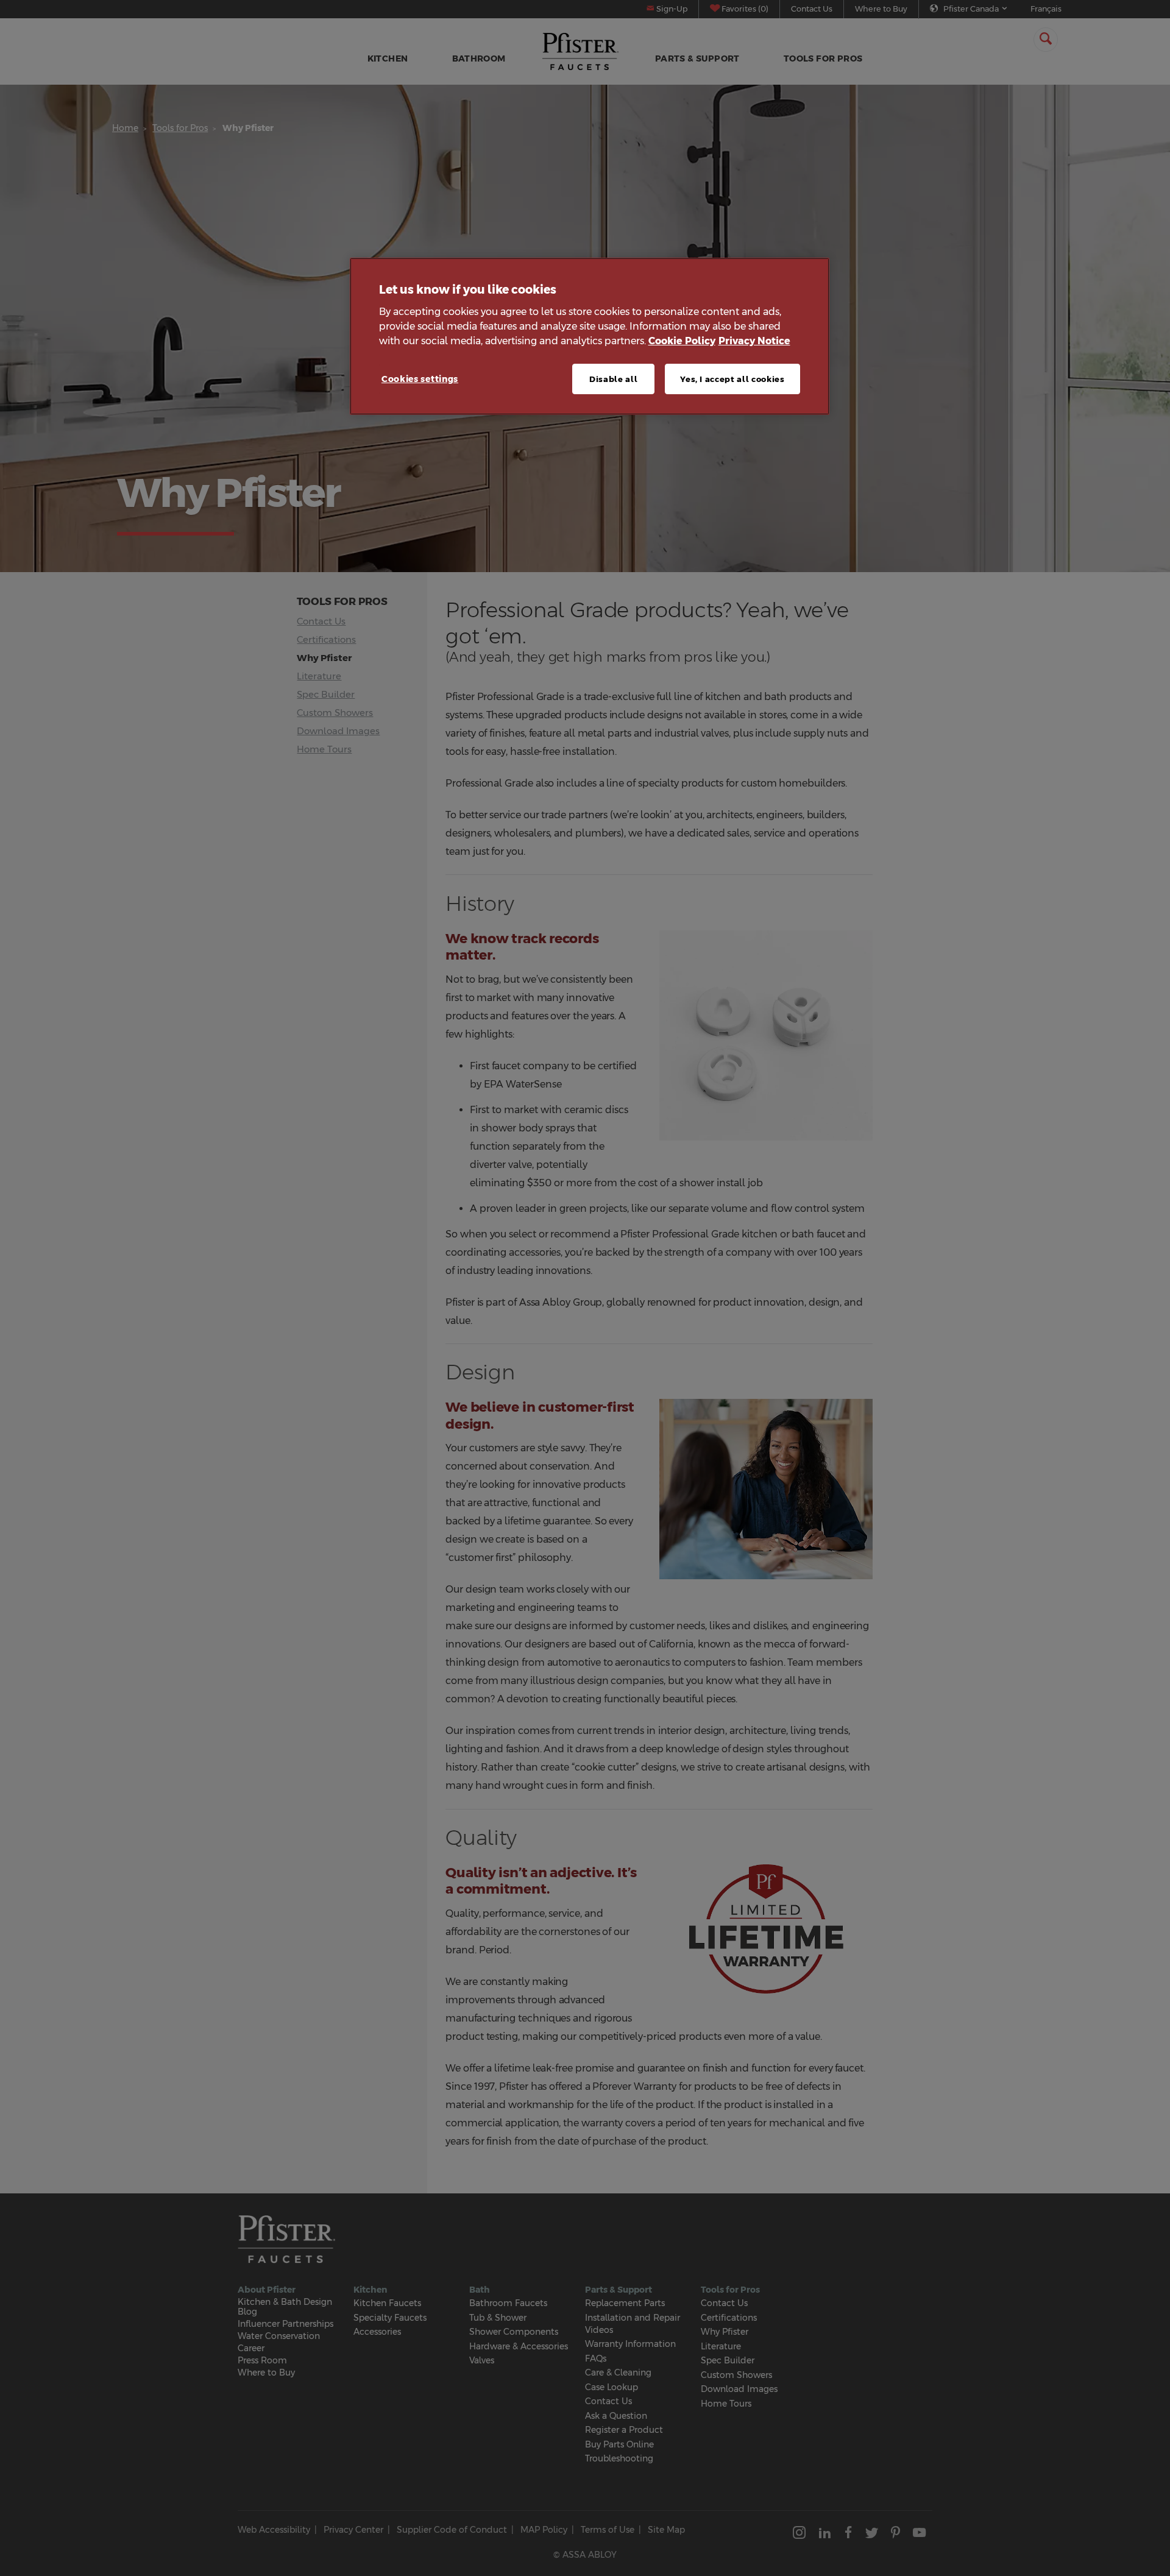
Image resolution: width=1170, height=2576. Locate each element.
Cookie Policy (682, 340)
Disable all (613, 378)
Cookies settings (420, 378)
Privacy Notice (754, 340)
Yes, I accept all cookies (732, 378)
